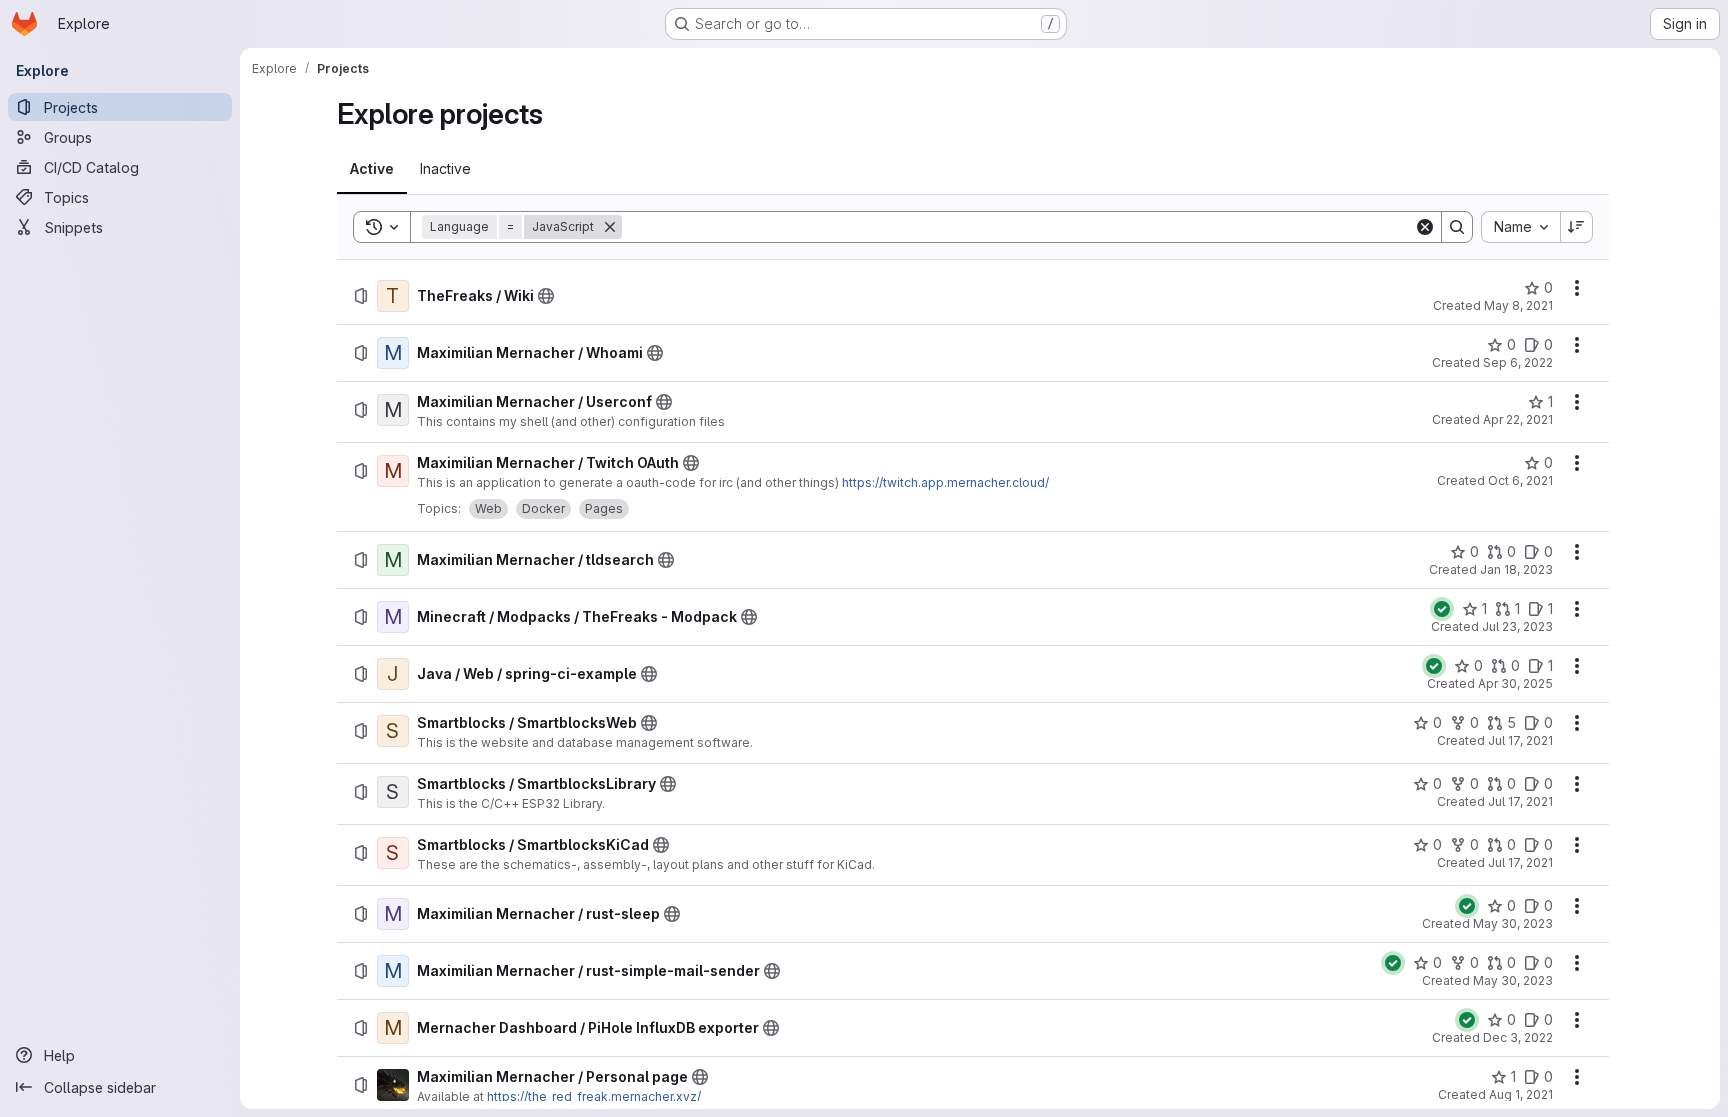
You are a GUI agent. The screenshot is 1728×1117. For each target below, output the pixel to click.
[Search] (1457, 227)
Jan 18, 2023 (1516, 569)
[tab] (372, 169)
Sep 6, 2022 (1518, 362)
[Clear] (1425, 227)
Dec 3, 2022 (1518, 1037)
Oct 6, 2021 (1520, 480)
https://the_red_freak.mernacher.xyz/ (594, 1096)
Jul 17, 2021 (1520, 740)
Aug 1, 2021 (1521, 1094)
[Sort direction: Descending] (1577, 227)
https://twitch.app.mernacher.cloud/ (945, 482)
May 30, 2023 (1513, 923)
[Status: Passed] (1442, 609)
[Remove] (610, 227)
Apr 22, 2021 (1518, 419)
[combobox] (1520, 227)
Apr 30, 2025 (1515, 683)
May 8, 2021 (1518, 305)
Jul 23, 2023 (1517, 626)
